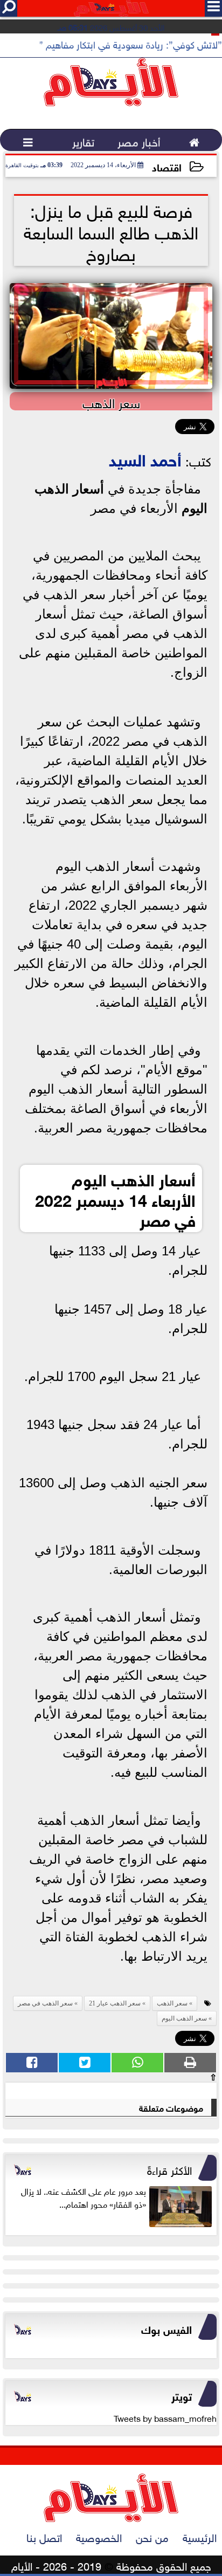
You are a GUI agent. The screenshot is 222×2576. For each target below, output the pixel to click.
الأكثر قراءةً (169, 2169)
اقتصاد (167, 166)
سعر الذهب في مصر (45, 2003)
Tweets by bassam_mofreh (165, 2417)
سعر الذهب (172, 2003)
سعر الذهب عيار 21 (115, 2003)
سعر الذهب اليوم (184, 2018)
